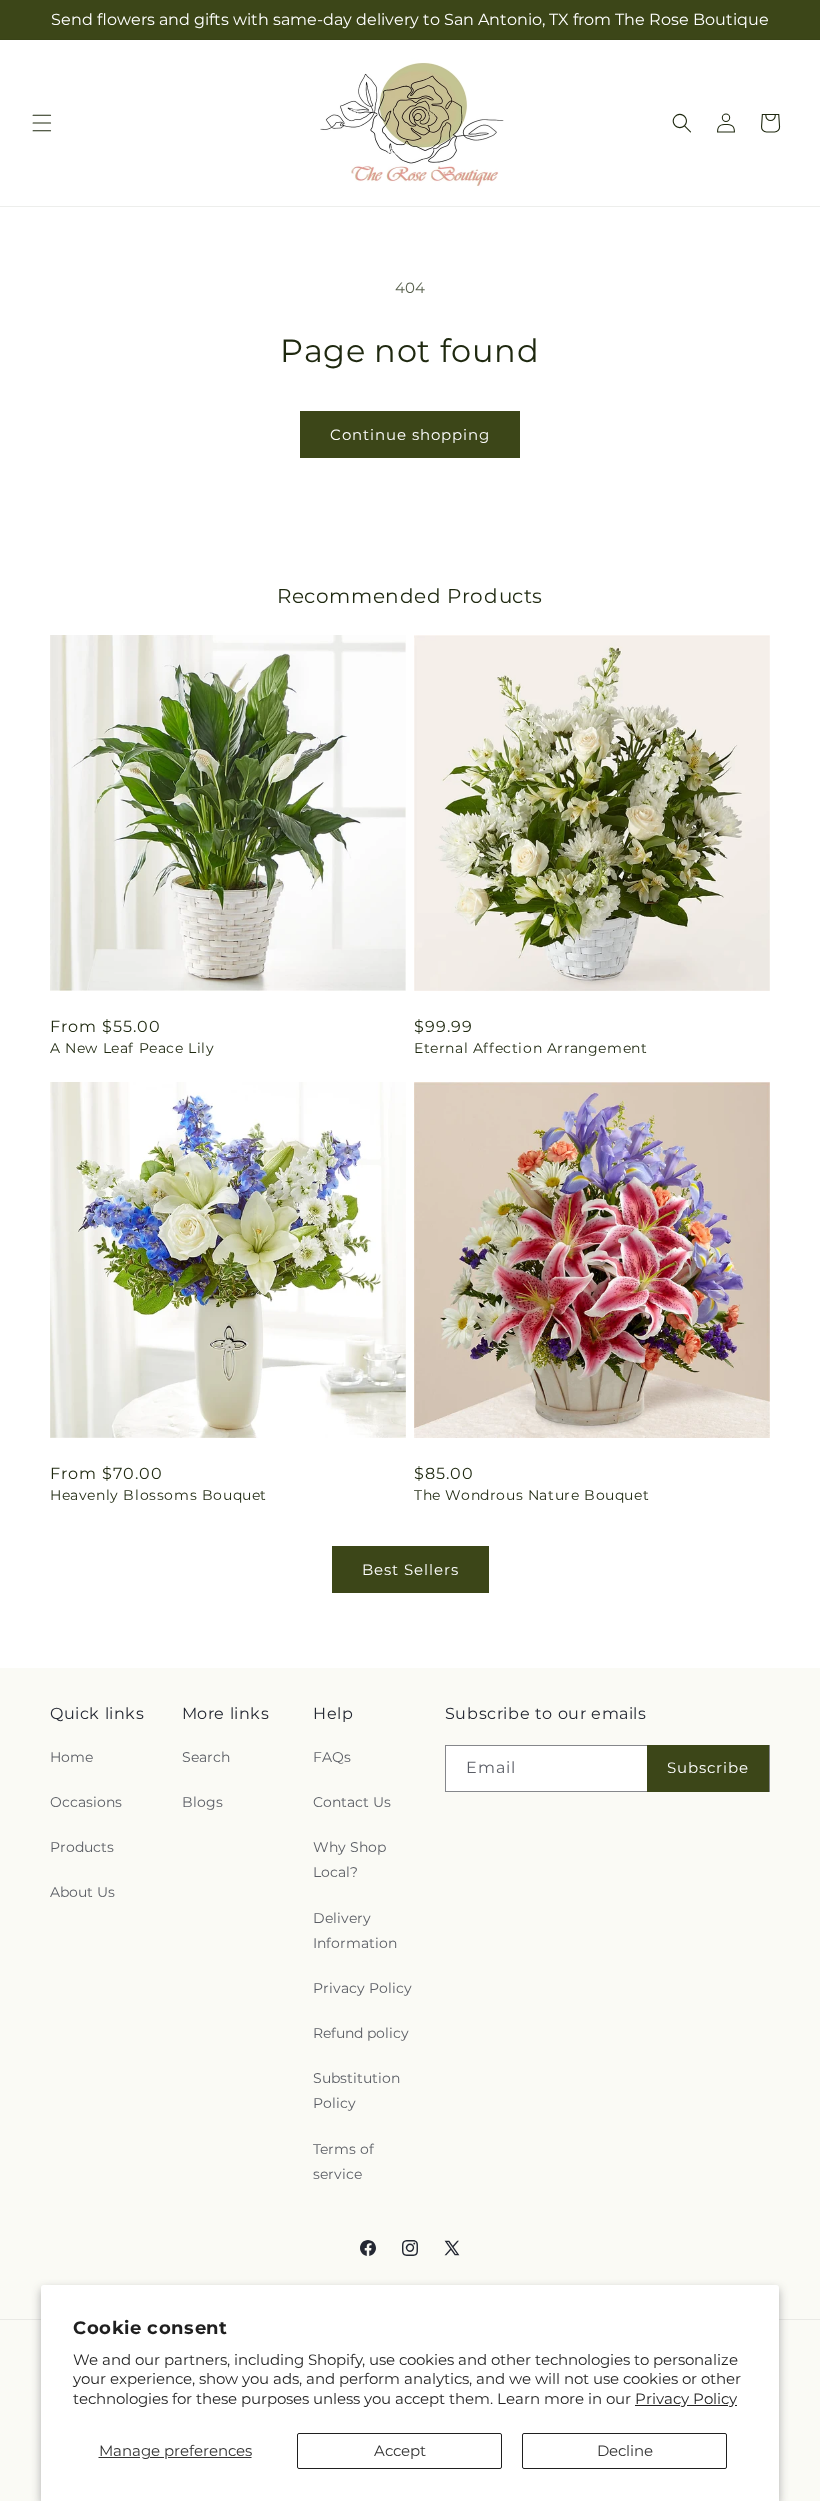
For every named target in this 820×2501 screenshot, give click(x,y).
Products (82, 1847)
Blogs (202, 1802)
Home (71, 1757)
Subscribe (708, 1767)
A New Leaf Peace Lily (132, 1048)
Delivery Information (355, 1930)
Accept (400, 2450)
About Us (82, 1892)
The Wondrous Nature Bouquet (531, 1495)
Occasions (86, 1802)
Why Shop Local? (349, 1859)
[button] (42, 123)
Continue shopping (410, 434)
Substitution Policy (356, 2090)
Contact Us (352, 1802)
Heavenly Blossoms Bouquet (158, 1495)
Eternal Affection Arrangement (530, 1048)
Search (206, 1757)
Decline (625, 2450)
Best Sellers (410, 1569)
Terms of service (343, 2161)
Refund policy (361, 2033)
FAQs (332, 1757)
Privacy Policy (686, 2398)
